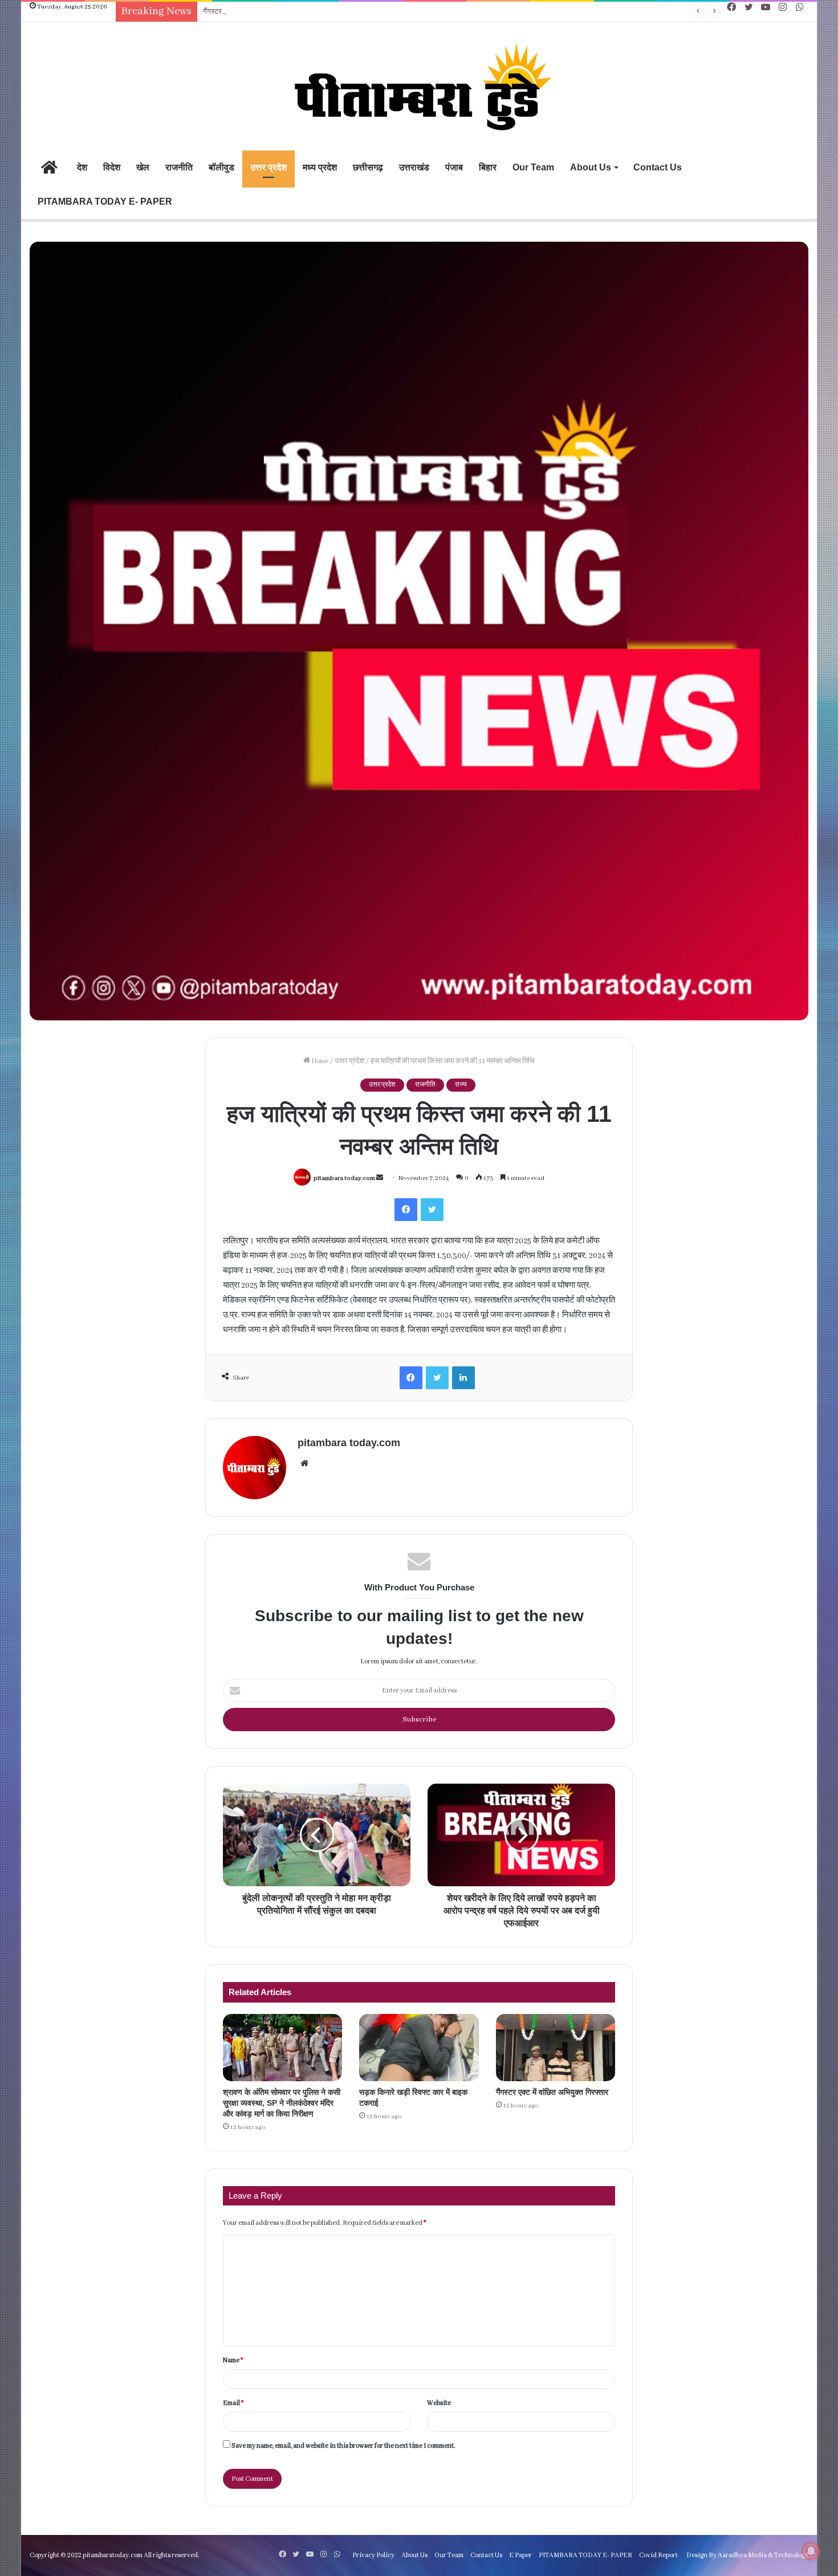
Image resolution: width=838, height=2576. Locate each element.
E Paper (520, 2555)
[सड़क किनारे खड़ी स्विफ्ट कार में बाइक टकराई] (419, 2048)
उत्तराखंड (414, 167)
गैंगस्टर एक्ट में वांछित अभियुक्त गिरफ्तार (253, 12)
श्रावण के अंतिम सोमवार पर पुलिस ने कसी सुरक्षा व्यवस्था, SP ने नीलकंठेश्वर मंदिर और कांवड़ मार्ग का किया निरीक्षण (282, 2103)
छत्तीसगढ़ (368, 167)
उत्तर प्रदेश (269, 167)
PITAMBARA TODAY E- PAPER (105, 202)
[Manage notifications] (811, 2551)
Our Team (533, 167)
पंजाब (454, 167)
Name (233, 2360)
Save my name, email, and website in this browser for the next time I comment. (343, 2446)
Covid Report (658, 2555)
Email (233, 2403)
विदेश (112, 167)
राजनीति (179, 167)
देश (82, 167)
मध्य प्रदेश (320, 167)
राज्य (461, 1085)
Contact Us (658, 167)
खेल (143, 167)
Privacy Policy (373, 2555)
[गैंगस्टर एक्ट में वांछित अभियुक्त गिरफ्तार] (556, 2048)
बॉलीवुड (221, 167)
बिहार (488, 167)
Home (319, 1061)
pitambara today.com (344, 1178)
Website (439, 2403)
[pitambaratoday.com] (419, 88)
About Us (591, 167)
